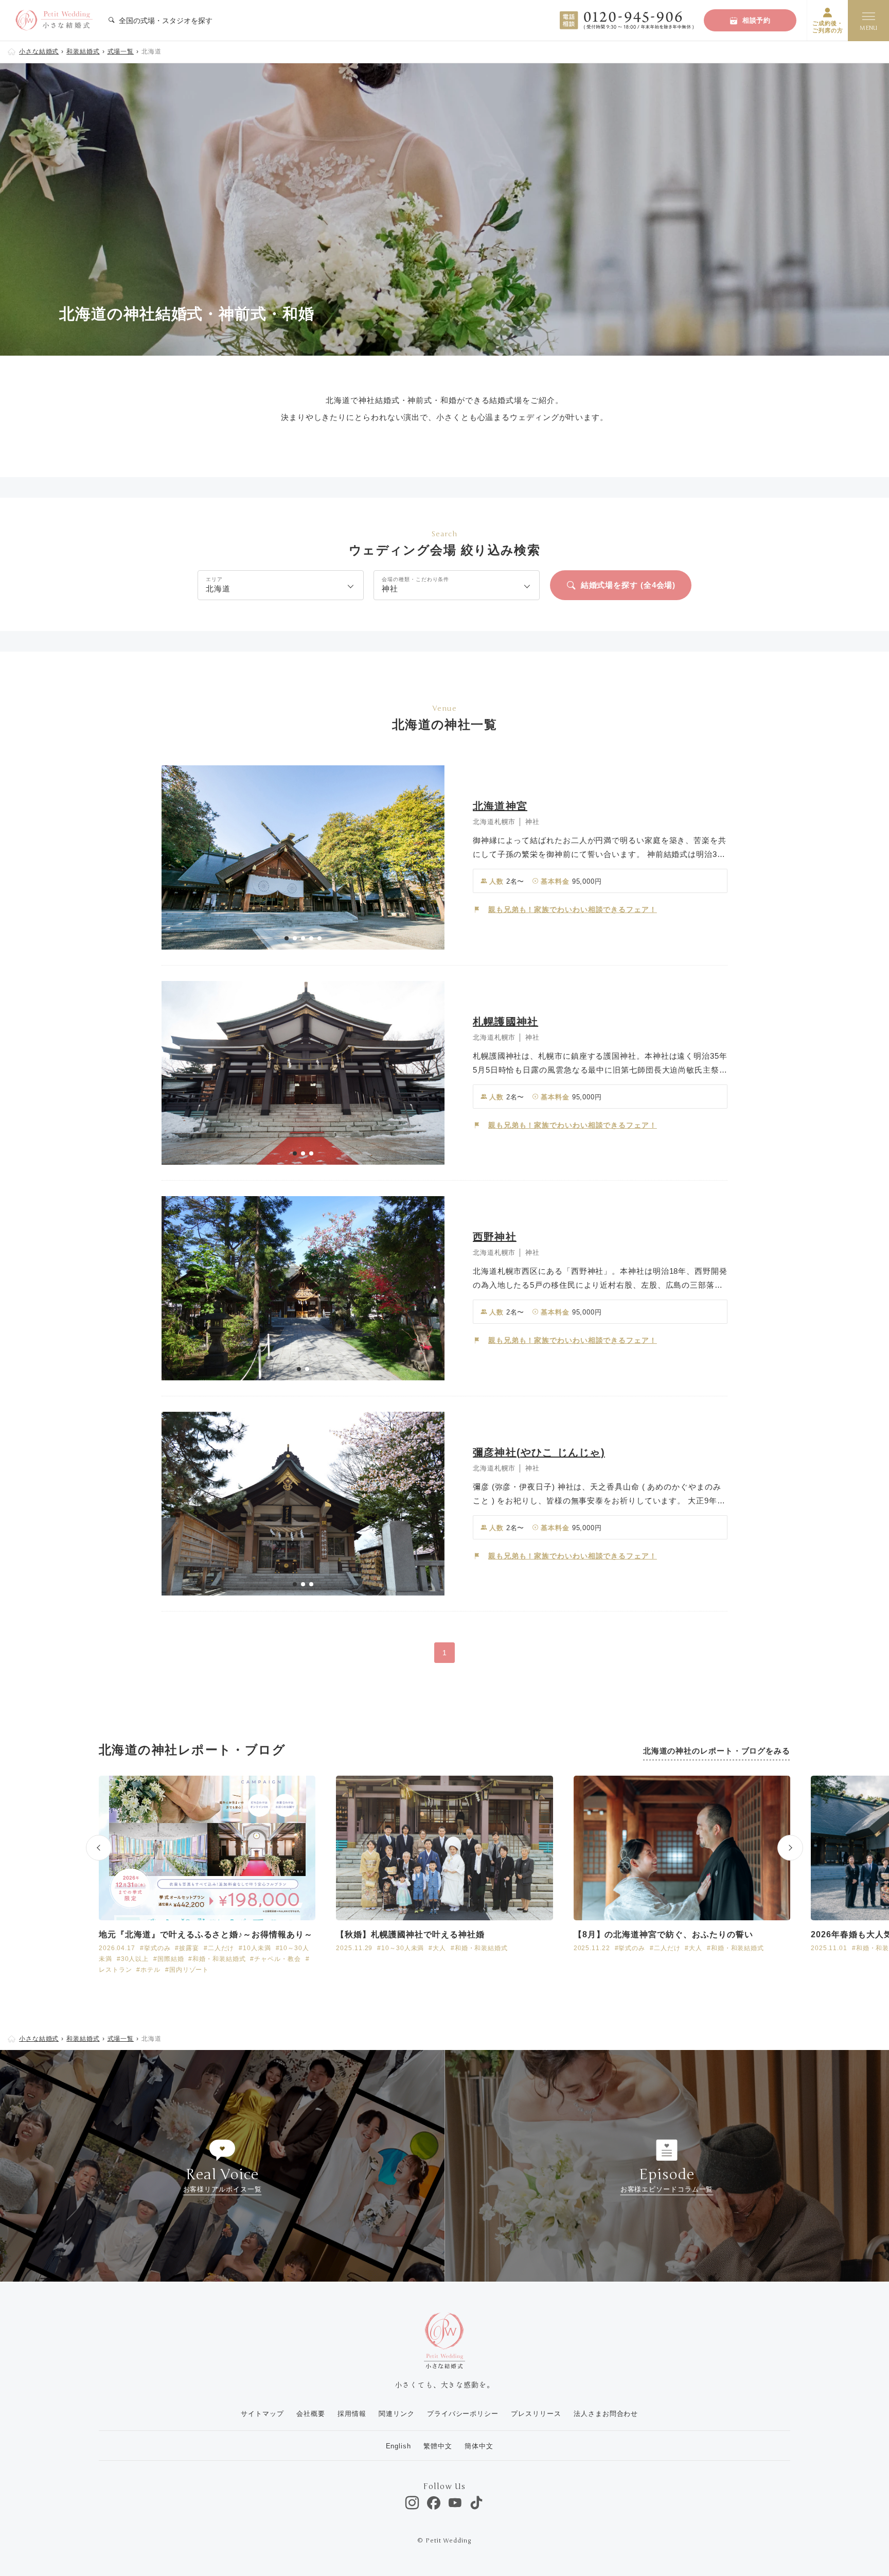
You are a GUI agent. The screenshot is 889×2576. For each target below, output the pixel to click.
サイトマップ (262, 2414)
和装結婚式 (83, 51)
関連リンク (397, 2414)
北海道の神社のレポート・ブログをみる (717, 1751)
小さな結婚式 (39, 51)
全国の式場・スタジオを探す (165, 21)
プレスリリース (536, 2414)
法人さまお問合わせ (606, 2414)
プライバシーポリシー (463, 2414)
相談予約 (757, 20)
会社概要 (311, 2414)
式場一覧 (121, 51)
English (398, 2446)
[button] (287, 938)
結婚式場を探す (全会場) (628, 585)
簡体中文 (479, 2446)
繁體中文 (438, 2446)
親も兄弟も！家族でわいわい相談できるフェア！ (573, 909)
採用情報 (352, 2414)
